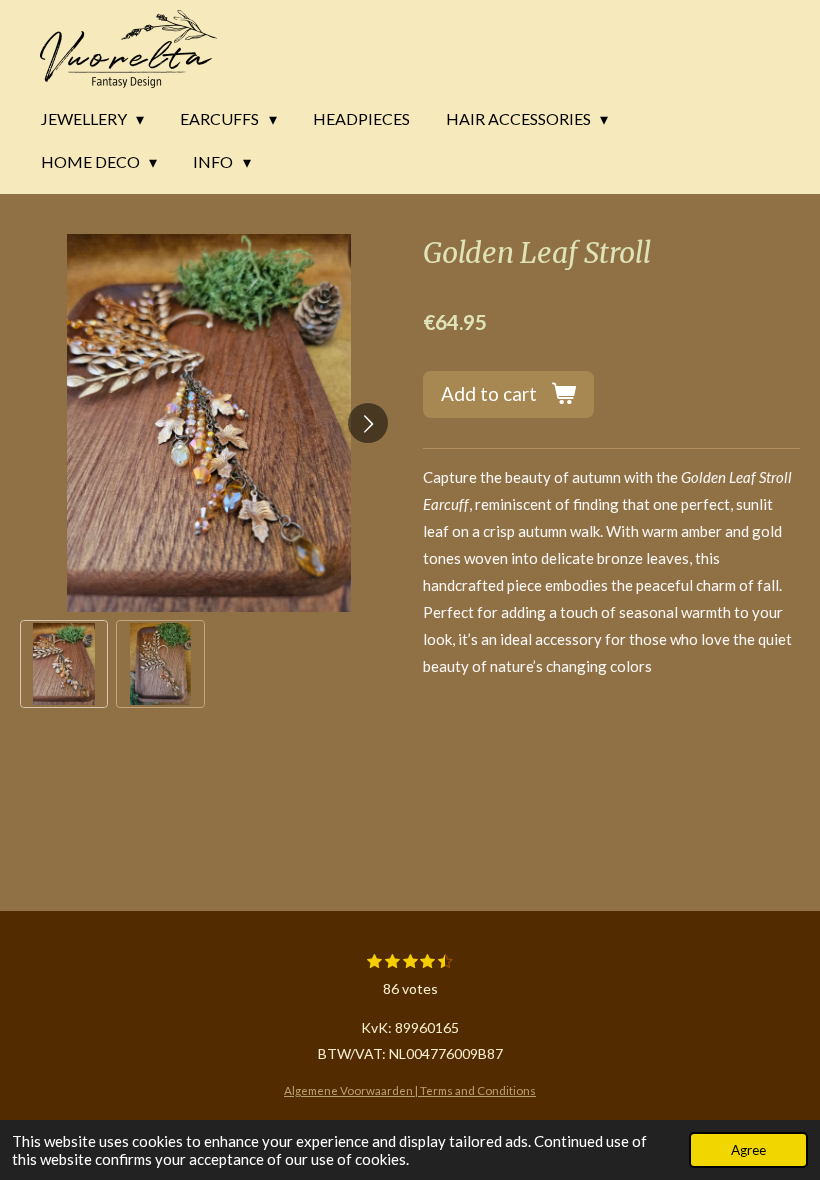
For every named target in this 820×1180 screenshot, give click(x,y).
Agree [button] (748, 1150)
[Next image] (368, 423)
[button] (64, 664)
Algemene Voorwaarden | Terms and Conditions (410, 1090)
